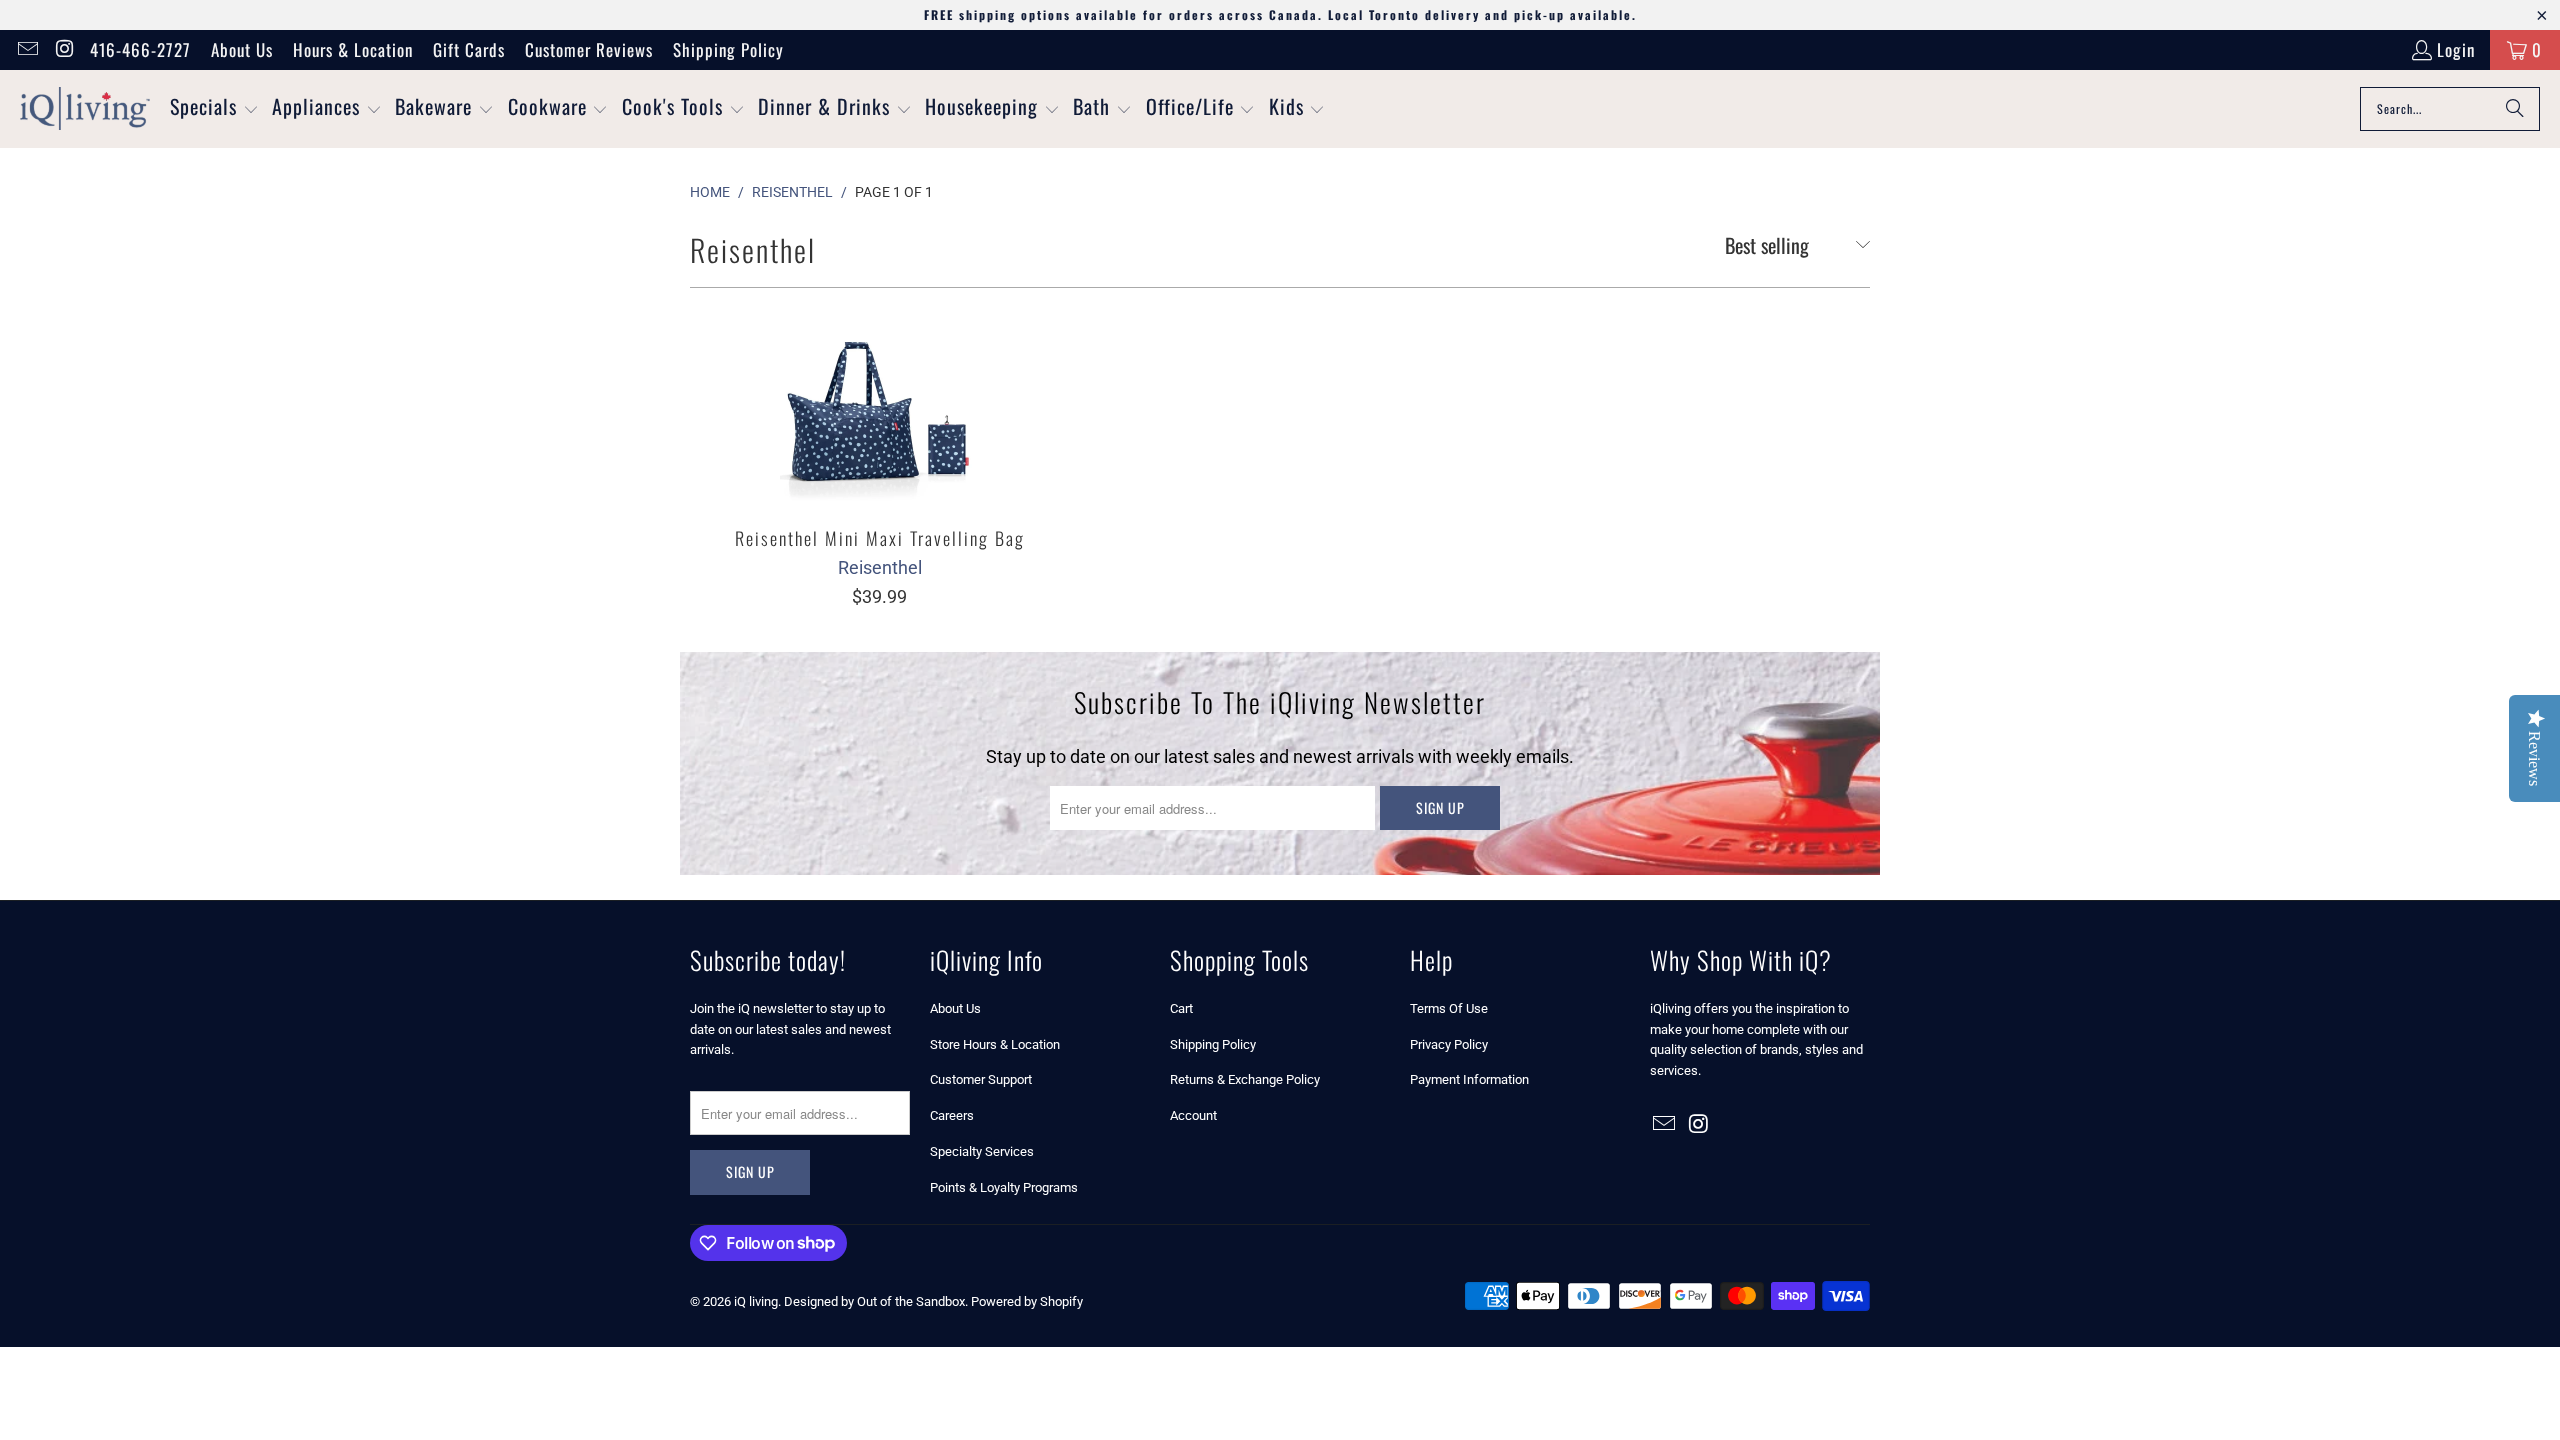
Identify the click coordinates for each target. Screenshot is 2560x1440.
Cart (1181, 1008)
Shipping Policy (728, 49)
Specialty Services (982, 1151)
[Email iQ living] (26, 49)
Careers (952, 1115)
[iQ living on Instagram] (63, 49)
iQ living (756, 1301)
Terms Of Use (1449, 1008)
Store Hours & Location (995, 1044)
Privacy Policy (1449, 1044)
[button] (214, 109)
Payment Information (1469, 1079)
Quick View (880, 451)
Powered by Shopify (1027, 1301)
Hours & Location (353, 49)
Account (1193, 1115)
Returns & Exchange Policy (1245, 1079)
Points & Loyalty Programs (1004, 1187)
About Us (242, 49)
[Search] (2515, 109)
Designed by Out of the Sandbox (874, 1301)
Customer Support (981, 1079)
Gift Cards (469, 49)
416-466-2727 (140, 49)
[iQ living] (85, 109)
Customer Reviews (589, 49)
